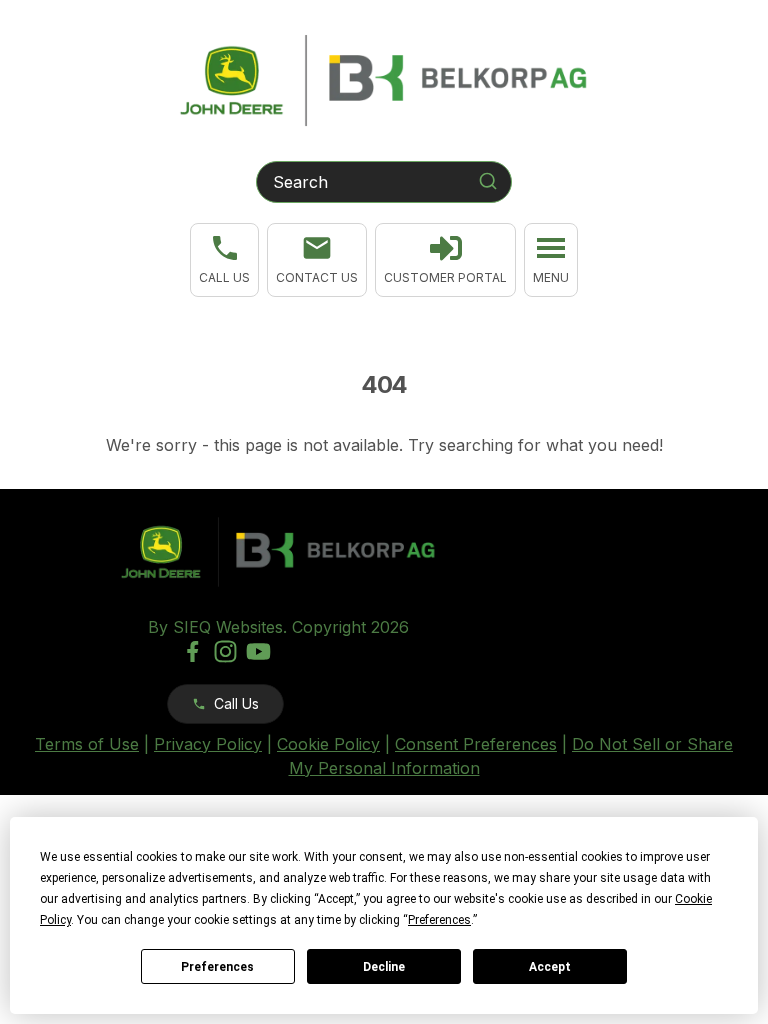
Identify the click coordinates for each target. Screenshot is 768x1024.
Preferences (217, 967)
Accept (550, 967)
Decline (384, 967)
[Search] (488, 181)
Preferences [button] (439, 920)
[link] (445, 260)
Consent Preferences (476, 744)
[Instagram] (225, 651)
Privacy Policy (208, 744)
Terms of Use (87, 744)
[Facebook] (192, 651)
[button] (224, 260)
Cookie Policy (328, 744)
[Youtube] (258, 651)
